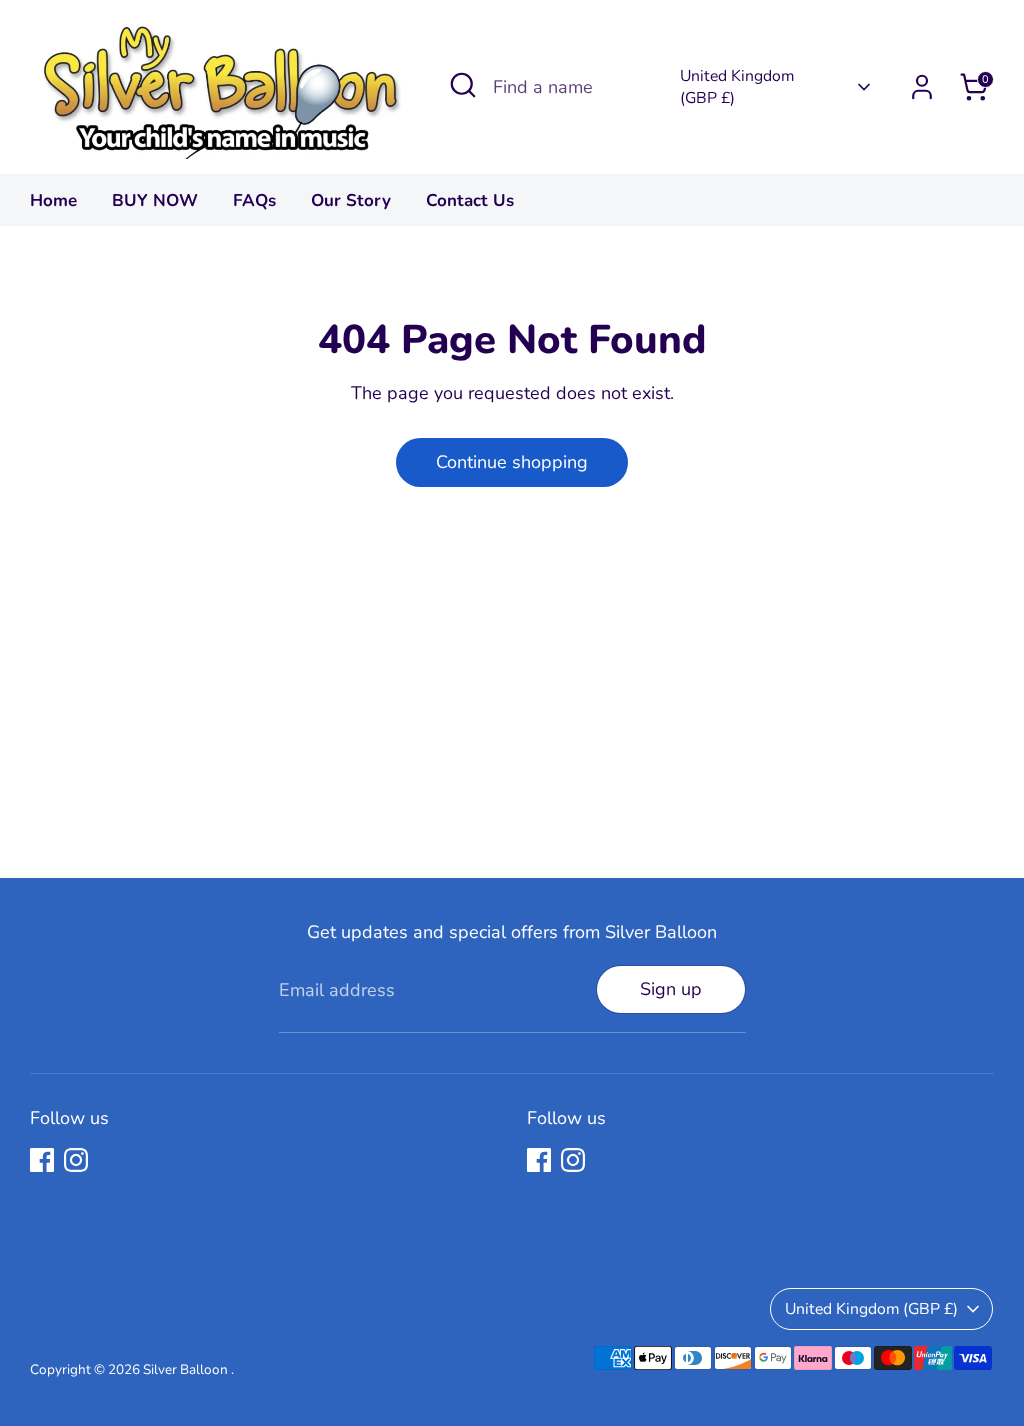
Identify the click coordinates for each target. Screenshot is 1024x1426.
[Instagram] (76, 1160)
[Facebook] (42, 1160)
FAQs (254, 200)
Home (53, 200)
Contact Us (470, 200)
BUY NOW (155, 200)
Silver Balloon (187, 1369)
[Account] (922, 87)
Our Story (351, 200)
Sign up (671, 989)
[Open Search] (463, 85)
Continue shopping (512, 462)
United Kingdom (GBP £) (737, 87)
